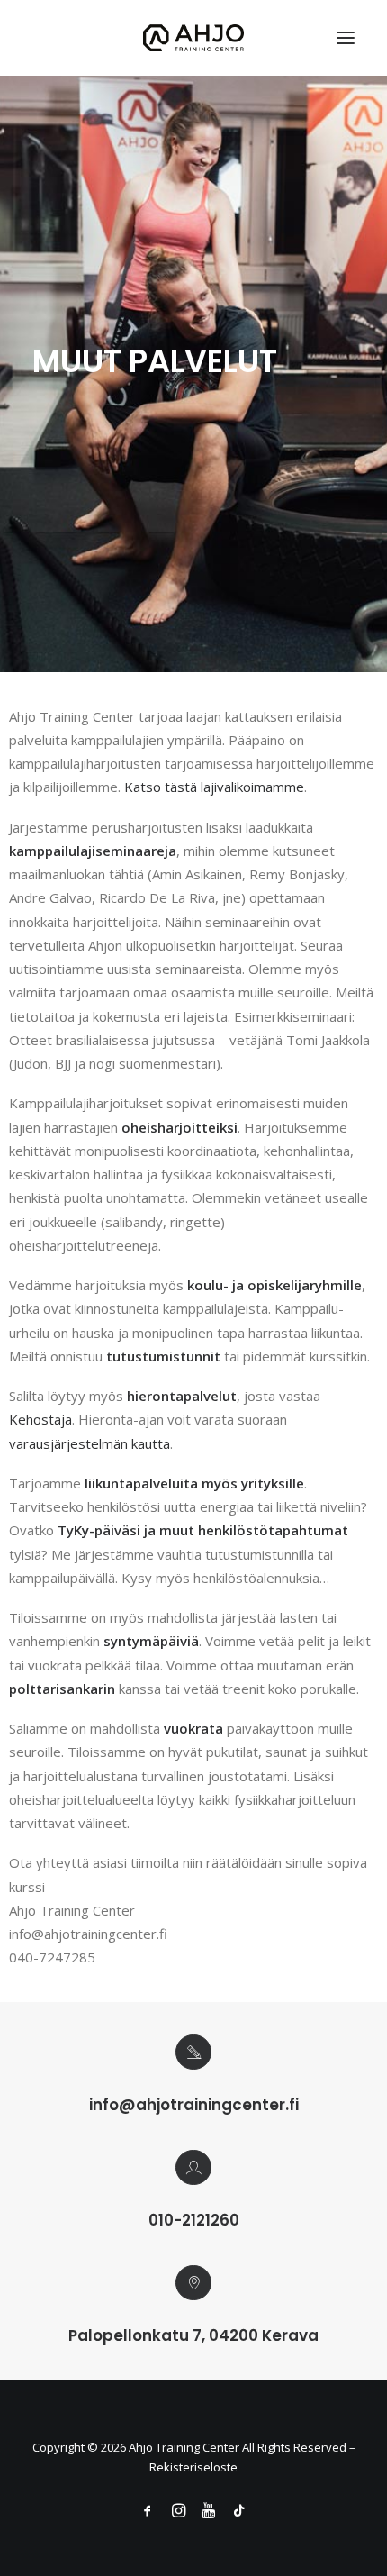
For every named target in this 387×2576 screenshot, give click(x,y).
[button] (346, 38)
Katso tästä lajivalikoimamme (214, 787)
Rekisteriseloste (193, 2467)
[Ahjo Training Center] (194, 38)
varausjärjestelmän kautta (90, 1443)
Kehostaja (40, 1419)
